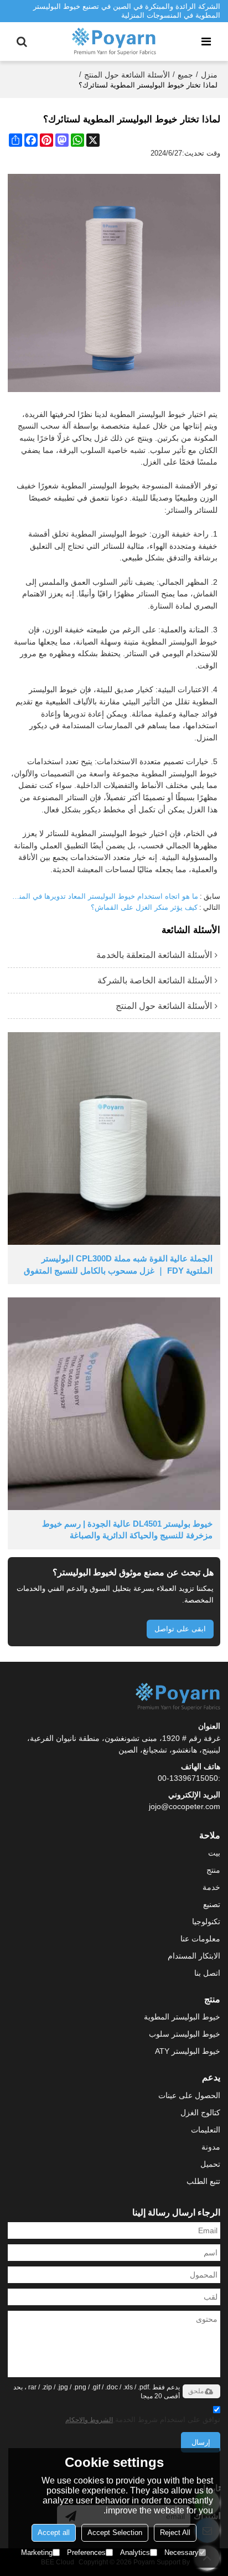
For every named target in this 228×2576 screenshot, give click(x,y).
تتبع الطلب (203, 2181)
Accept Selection (115, 2533)
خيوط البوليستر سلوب (185, 2034)
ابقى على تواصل (180, 1629)
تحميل (210, 2164)
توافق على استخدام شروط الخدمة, (143, 2420)
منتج (213, 1870)
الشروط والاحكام (89, 2420)
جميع (185, 75)
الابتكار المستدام (194, 1956)
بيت (214, 1853)
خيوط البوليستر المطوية (182, 2017)
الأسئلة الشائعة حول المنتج (127, 75)
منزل (209, 75)
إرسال (201, 2442)
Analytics (135, 2552)
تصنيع (212, 1904)
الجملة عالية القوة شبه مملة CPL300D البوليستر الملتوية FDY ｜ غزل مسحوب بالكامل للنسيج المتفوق (118, 1264)
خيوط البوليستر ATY (188, 2051)
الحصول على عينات (189, 2095)
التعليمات (206, 2130)
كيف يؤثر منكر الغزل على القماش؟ (144, 907)
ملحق (196, 2391)
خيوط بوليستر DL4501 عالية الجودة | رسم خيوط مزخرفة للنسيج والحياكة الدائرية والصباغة (127, 1529)
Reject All (175, 2533)
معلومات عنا (200, 1939)
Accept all (54, 2533)
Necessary (182, 2552)
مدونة (211, 2147)
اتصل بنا (207, 1973)
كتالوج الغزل (200, 2113)
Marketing (37, 2552)
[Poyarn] (114, 42)
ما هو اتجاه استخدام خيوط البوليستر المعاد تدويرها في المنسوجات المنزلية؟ (103, 896)
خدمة (211, 1887)
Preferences (86, 2552)
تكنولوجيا (206, 1921)
